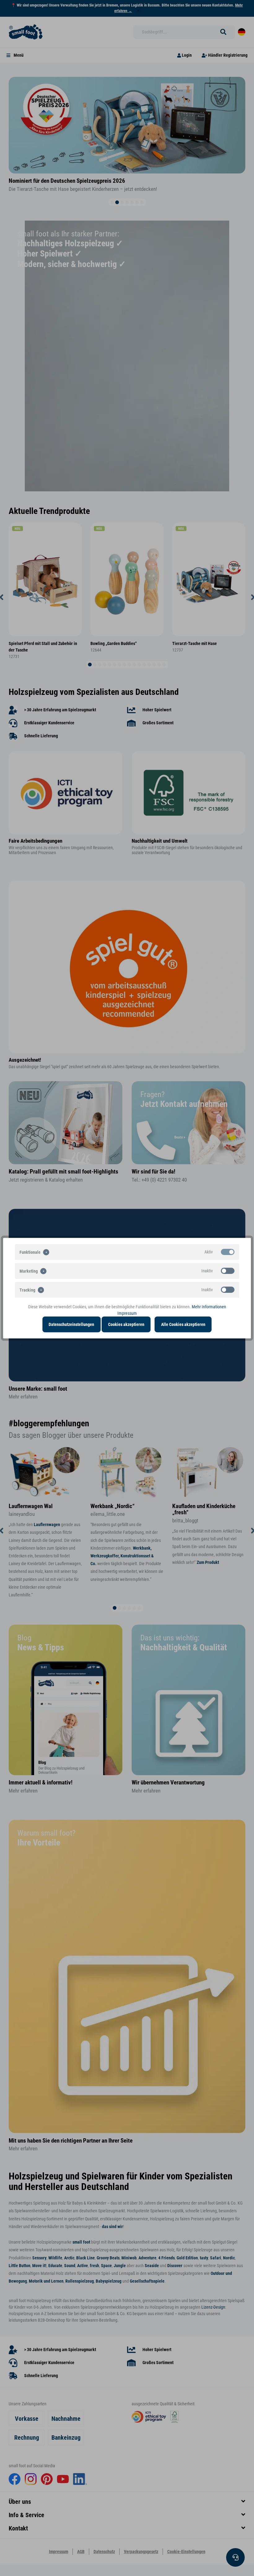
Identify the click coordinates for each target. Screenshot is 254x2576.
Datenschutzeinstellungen (71, 1324)
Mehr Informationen (209, 1306)
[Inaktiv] (228, 1270)
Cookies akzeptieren (126, 1324)
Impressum (127, 1313)
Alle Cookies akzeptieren (183, 1324)
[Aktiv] (228, 1252)
